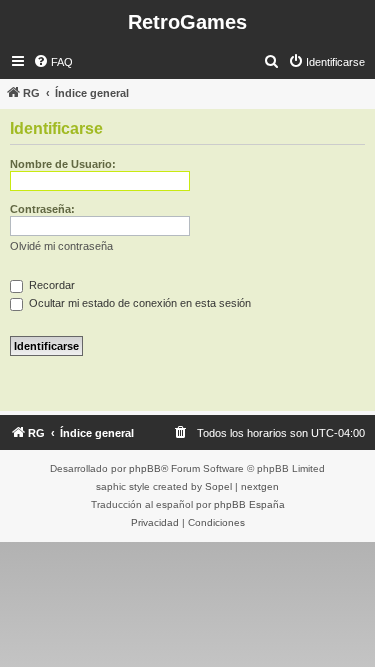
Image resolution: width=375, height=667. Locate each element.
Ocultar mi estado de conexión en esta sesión (138, 303)
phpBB (145, 468)
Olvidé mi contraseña (61, 246)
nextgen (260, 486)
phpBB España (249, 504)
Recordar (50, 285)
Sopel (218, 486)
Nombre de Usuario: (63, 164)
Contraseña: (42, 209)
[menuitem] (53, 62)
